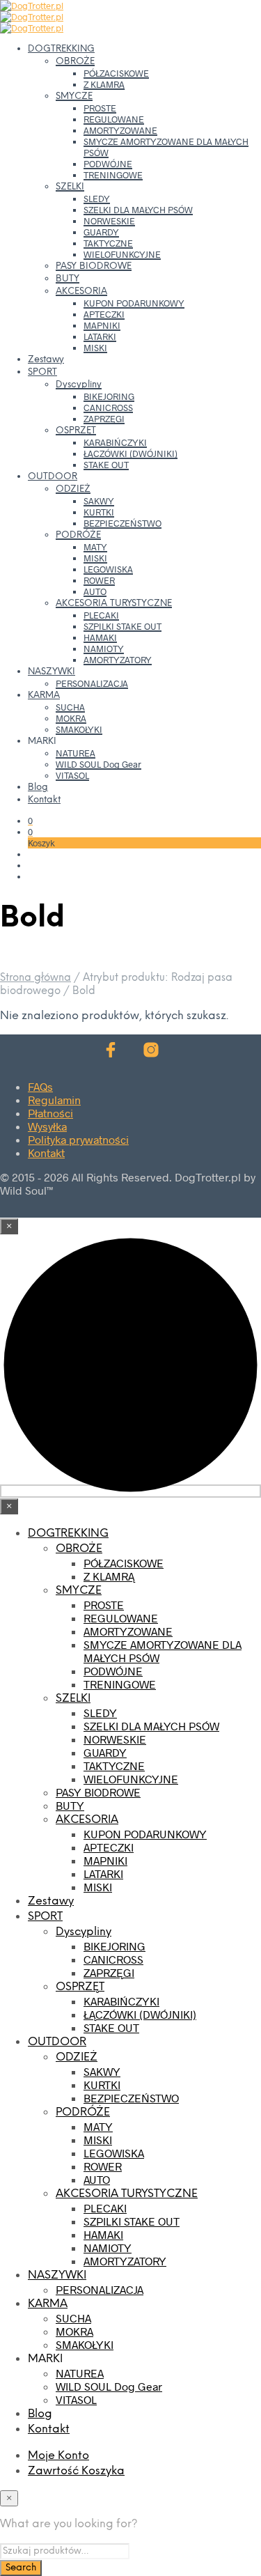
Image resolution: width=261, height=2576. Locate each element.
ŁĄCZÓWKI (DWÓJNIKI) (130, 453)
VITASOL (72, 775)
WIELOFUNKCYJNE (122, 254)
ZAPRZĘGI (104, 419)
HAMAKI (100, 637)
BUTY (68, 279)
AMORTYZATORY (118, 660)
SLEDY (97, 199)
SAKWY (99, 501)
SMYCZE (74, 96)
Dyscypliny (79, 385)
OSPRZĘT (76, 431)
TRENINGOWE (113, 175)
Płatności (50, 1113)
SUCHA (70, 707)
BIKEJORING (109, 396)
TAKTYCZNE (108, 243)
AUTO (95, 591)
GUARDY (101, 232)
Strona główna (35, 978)
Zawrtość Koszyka (76, 2471)
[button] (30, 821)
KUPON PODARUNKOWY (134, 303)
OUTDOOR (53, 477)
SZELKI (70, 187)
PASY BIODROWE (94, 266)
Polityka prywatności (78, 1139)
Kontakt (44, 800)
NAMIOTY (104, 649)
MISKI (95, 348)
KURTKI (99, 512)
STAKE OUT (106, 465)
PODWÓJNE (108, 164)
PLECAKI (101, 615)
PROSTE (100, 108)
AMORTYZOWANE (120, 130)
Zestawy (46, 360)
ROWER (99, 580)
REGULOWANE (114, 119)
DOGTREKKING (61, 49)
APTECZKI (104, 314)
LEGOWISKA (108, 569)
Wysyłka (47, 1126)
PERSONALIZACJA (92, 683)
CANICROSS (108, 408)
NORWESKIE (109, 221)
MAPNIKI (102, 325)
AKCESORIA (81, 292)
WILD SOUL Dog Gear (98, 764)
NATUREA (76, 753)
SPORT (42, 372)
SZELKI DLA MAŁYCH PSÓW (138, 210)
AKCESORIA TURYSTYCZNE (114, 604)
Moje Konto (58, 2456)
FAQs (40, 1086)
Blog (38, 787)
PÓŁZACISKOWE (116, 73)
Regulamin (54, 1100)
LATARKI (100, 336)
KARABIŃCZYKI (115, 442)
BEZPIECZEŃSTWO (122, 523)
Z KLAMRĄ (104, 84)
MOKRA (71, 718)
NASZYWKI (52, 672)
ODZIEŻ (73, 489)
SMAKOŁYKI (79, 729)
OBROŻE (75, 62)
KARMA (44, 696)
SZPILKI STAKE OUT (122, 626)
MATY (95, 547)
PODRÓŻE (78, 535)
